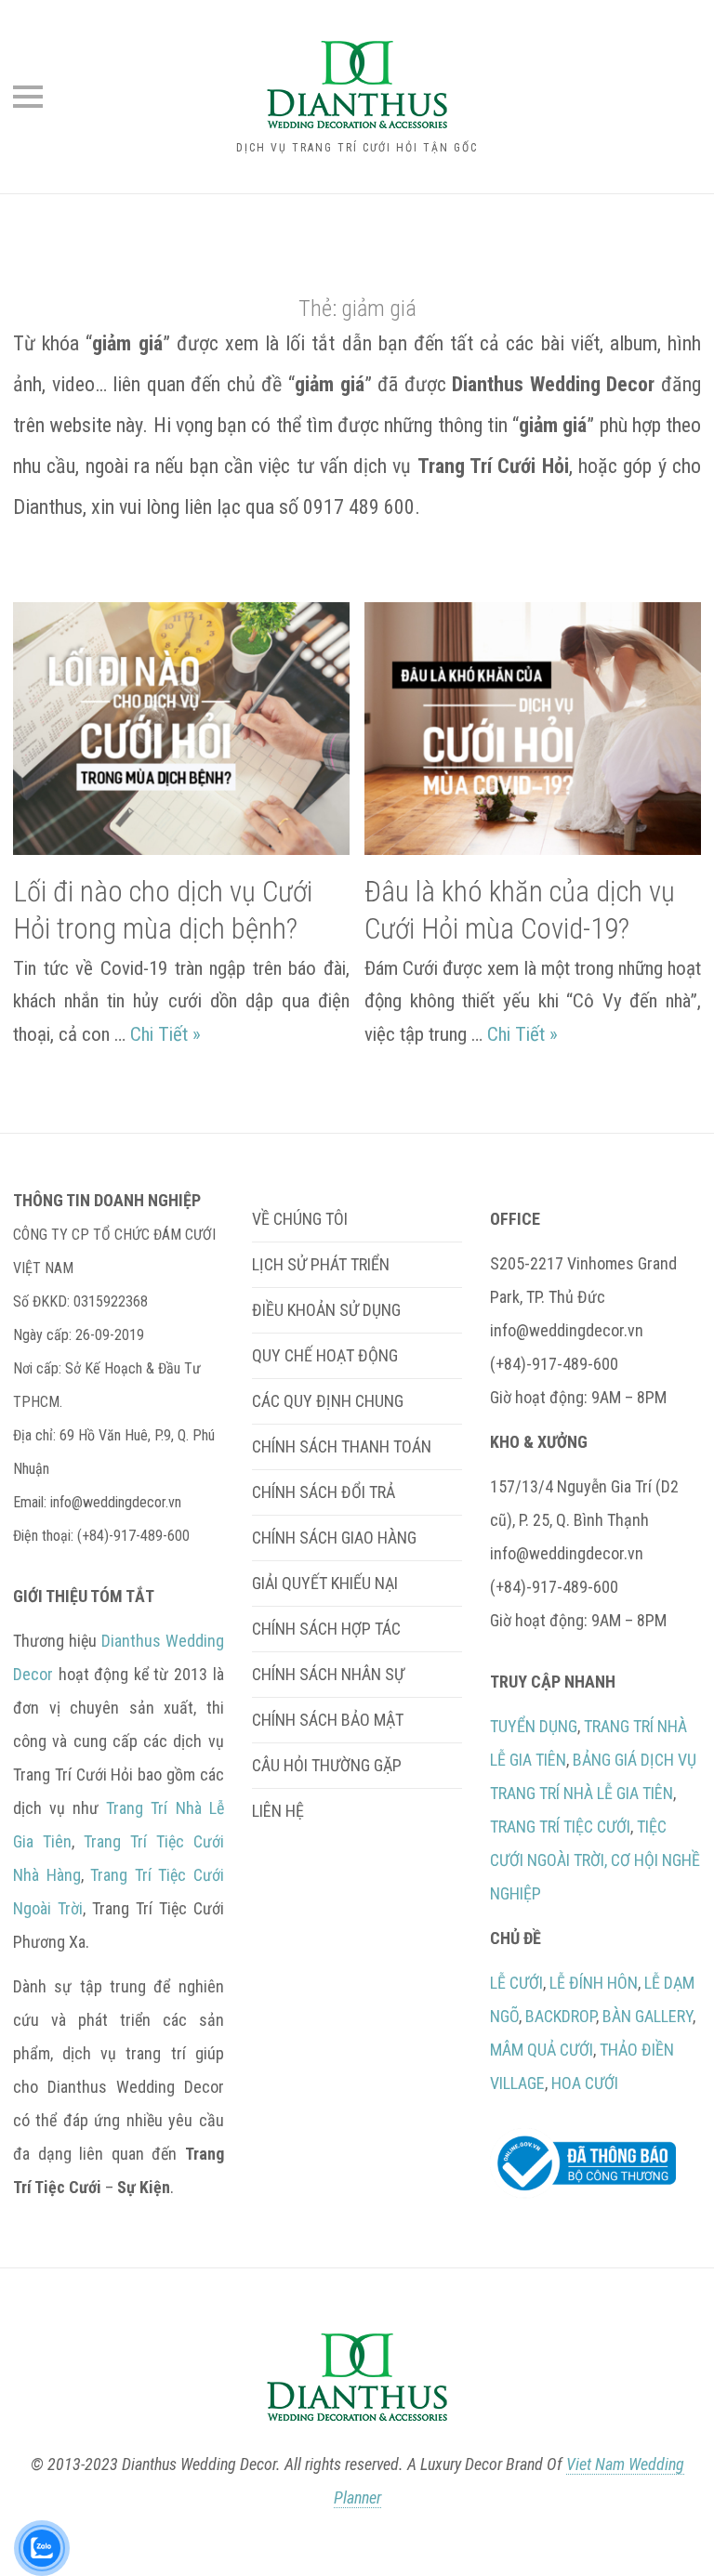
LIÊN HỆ (278, 1811)
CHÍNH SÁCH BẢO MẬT (328, 1720)
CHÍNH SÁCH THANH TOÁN (342, 1446)
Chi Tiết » (165, 1034)
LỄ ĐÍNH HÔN (594, 1983)
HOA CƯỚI (585, 2083)
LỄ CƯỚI (516, 1983)
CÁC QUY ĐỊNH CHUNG (328, 1401)
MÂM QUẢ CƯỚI (542, 2050)
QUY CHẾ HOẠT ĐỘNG (325, 1355)
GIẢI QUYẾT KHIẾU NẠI (325, 1583)
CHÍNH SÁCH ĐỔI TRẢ (324, 1492)
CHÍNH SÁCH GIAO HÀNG (334, 1538)
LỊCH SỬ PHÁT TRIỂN (321, 1264)
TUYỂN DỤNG (534, 1726)
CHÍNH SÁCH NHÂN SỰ (328, 1674)
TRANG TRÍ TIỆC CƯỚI (560, 1827)
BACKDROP (561, 2016)
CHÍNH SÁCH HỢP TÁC (326, 1629)
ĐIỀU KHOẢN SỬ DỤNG (326, 1310)
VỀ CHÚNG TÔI (300, 1219)
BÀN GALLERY (648, 2016)
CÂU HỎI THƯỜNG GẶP (327, 1765)
